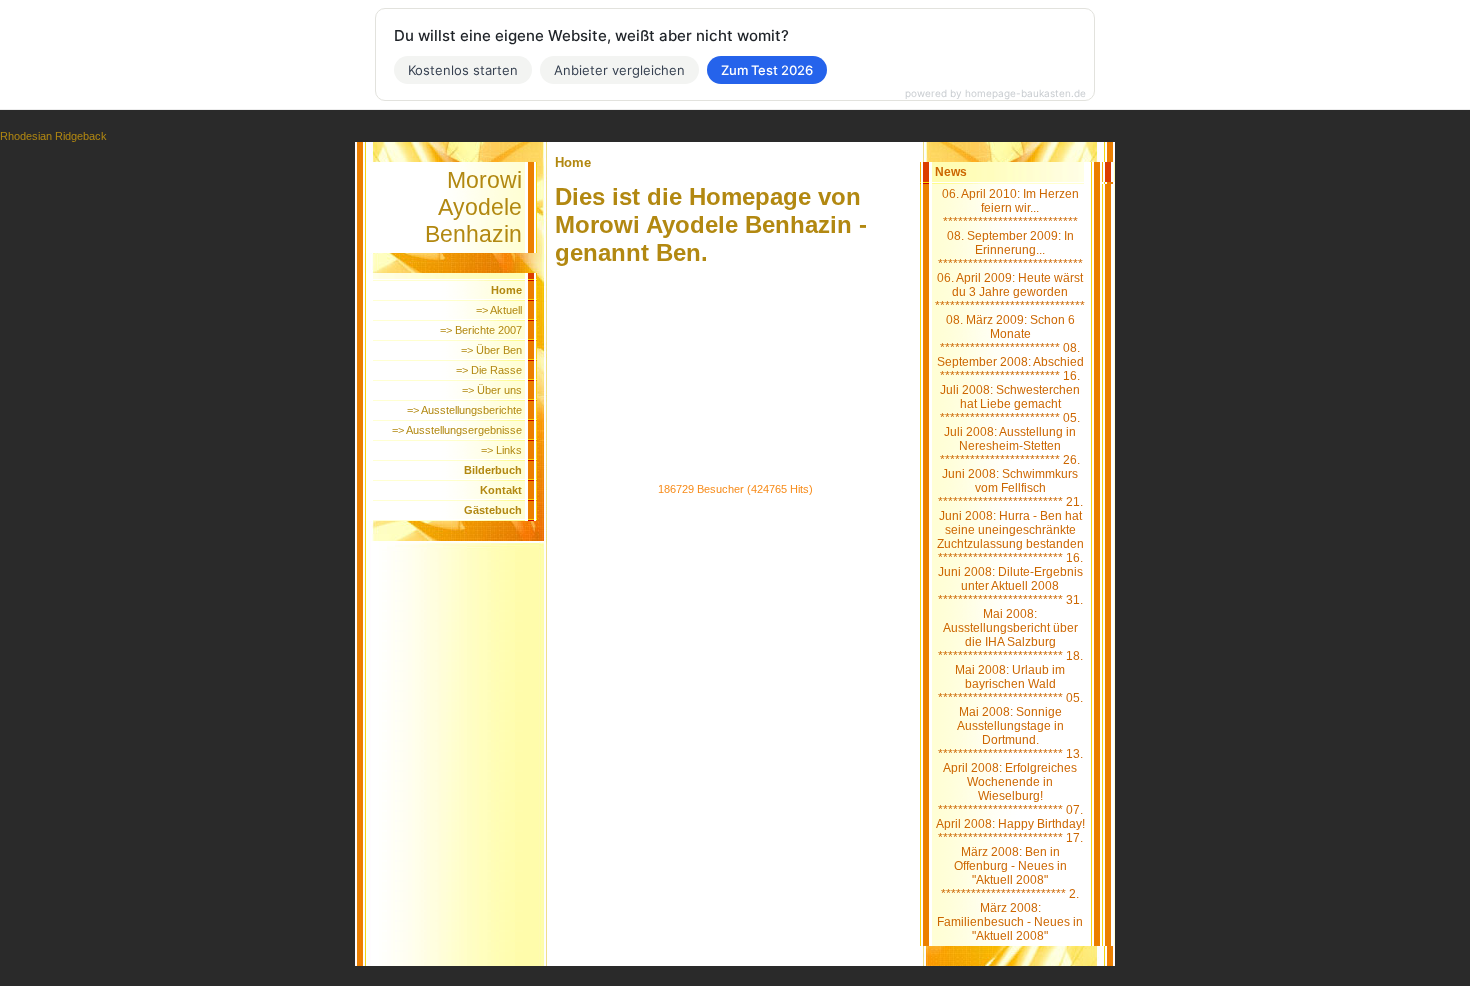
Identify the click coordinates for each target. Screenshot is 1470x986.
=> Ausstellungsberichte (464, 410)
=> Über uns (492, 390)
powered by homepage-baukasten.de (995, 93)
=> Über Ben (491, 350)
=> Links (501, 450)
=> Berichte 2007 (481, 330)
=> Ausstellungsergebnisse (457, 430)
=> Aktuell (499, 310)
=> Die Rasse (489, 370)
